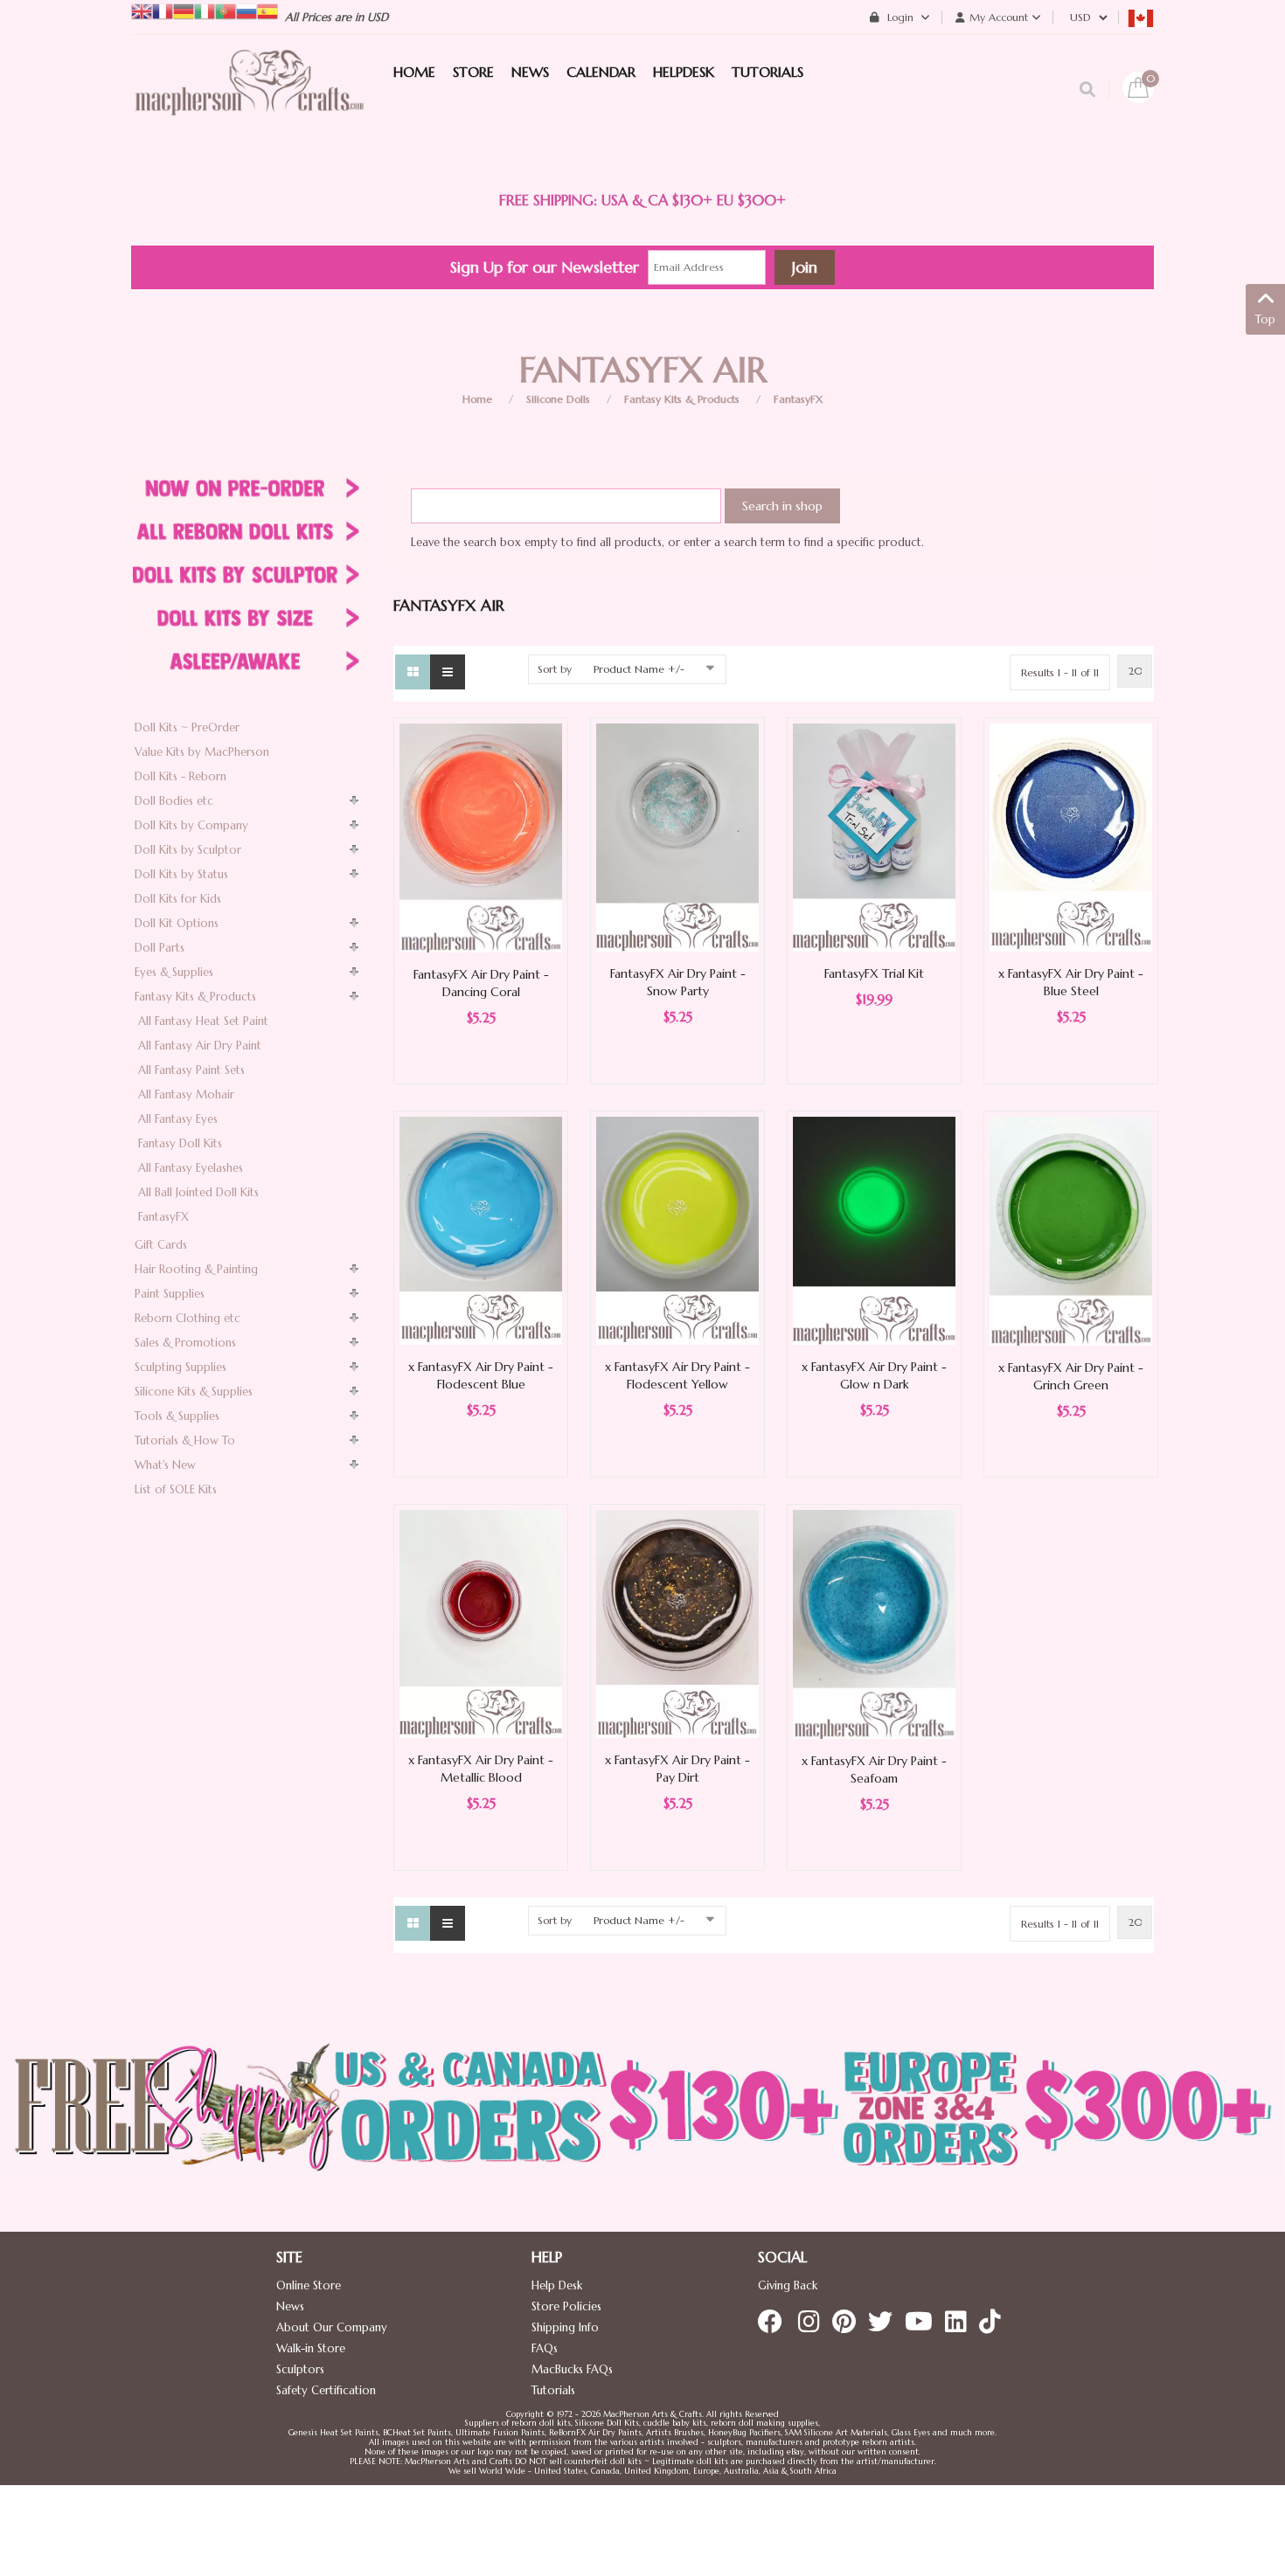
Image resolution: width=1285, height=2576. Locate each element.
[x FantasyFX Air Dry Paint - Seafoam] (874, 1623)
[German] (184, 10)
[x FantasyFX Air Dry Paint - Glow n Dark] (874, 1230)
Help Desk (557, 2285)
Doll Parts (160, 948)
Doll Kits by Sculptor (188, 850)
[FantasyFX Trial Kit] (874, 837)
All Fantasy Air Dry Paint (200, 1046)
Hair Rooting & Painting (196, 1269)
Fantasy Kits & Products (682, 399)
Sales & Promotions (185, 1343)
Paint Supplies (170, 1294)
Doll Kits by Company (191, 825)
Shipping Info (565, 2327)
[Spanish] (267, 10)
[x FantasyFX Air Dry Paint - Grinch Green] (1071, 1230)
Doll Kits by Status (181, 874)
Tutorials (553, 2390)
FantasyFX (798, 399)
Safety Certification (326, 2390)
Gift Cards (161, 1245)
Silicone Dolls (558, 399)
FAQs (545, 2348)
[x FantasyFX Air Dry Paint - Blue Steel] (1071, 837)
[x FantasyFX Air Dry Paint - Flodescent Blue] (481, 1230)
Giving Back (788, 2285)
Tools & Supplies (177, 1416)
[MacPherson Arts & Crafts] (249, 100)
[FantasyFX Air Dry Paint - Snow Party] (677, 837)
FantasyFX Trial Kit (874, 973)
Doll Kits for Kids (178, 899)
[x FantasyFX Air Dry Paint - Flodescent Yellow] (677, 1230)
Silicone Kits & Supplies (194, 1392)
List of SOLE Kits (176, 1489)
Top (1265, 319)
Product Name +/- (639, 669)
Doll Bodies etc (174, 801)
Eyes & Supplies (174, 972)
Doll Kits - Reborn (181, 776)
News (290, 2306)
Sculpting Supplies (181, 1367)
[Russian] (247, 10)
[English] (142, 10)
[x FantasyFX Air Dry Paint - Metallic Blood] (481, 1623)
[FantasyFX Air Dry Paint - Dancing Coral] (481, 837)
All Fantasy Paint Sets (191, 1070)
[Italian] (205, 10)
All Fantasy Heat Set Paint (203, 1021)
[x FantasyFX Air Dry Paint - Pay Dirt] (677, 1623)
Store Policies (566, 2306)
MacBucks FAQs (572, 2369)
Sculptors (300, 2369)
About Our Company (332, 2327)
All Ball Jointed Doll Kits (198, 1192)
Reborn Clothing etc (188, 1318)
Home (477, 399)
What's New (165, 1465)
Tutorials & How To (185, 1440)
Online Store (309, 2285)
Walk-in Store (311, 2348)
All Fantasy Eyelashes (191, 1168)
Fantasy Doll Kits (180, 1143)
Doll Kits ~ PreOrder (187, 727)
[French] (163, 10)
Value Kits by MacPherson (202, 752)
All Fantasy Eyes (178, 1119)
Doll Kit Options (177, 923)
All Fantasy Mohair (186, 1094)
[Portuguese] (226, 10)
